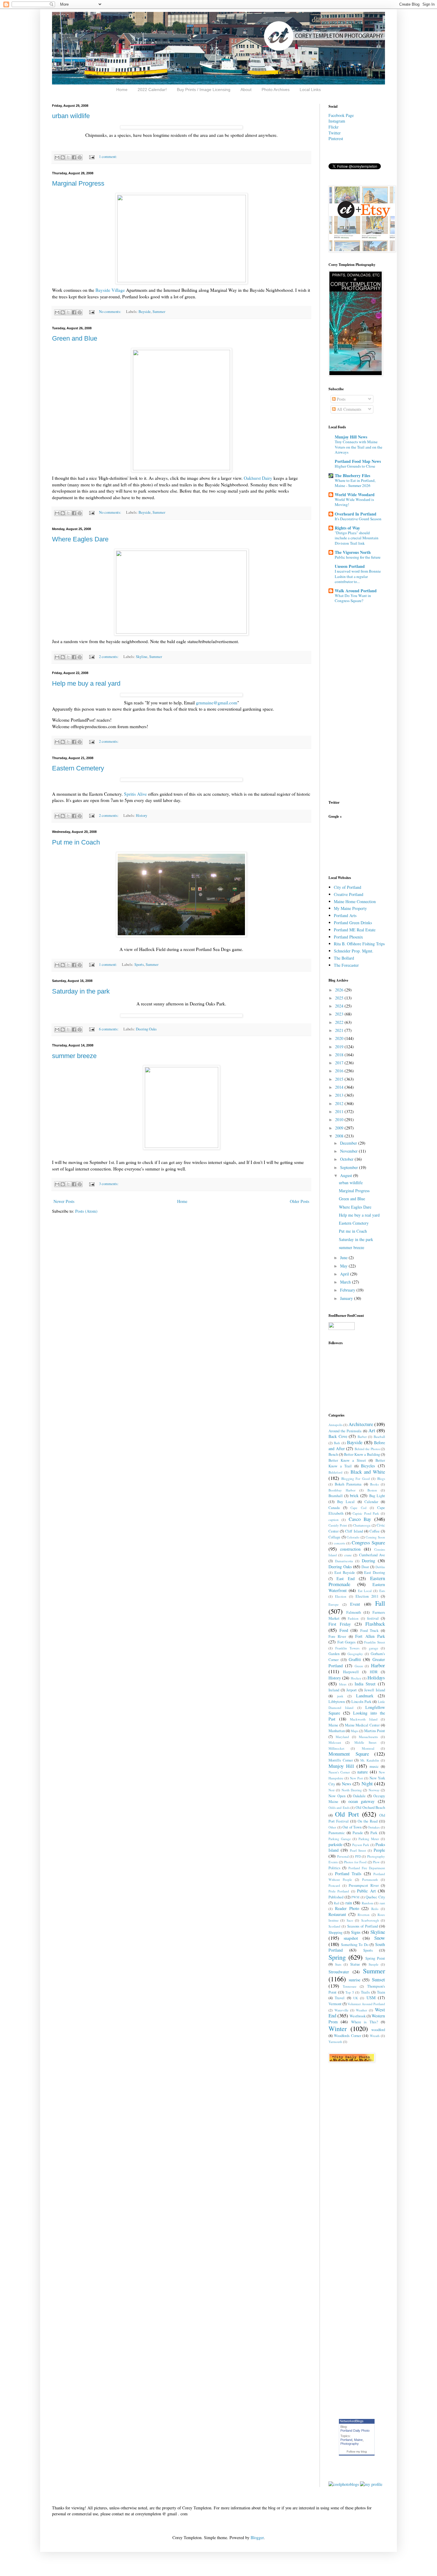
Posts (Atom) (86, 1211)
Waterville (341, 2010)
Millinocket (336, 1748)
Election (341, 1596)
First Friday (340, 1624)
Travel (340, 1998)
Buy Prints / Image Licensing (204, 90)
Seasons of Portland (363, 1926)
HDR (374, 1672)
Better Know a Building (362, 1454)
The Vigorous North (353, 552)
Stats (338, 1964)
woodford (378, 2030)
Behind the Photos (367, 1449)
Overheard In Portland (356, 514)
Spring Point (375, 1958)
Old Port (347, 1814)
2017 (340, 1063)
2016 (340, 1071)
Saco (350, 1920)
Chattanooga (362, 1525)
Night (367, 1783)
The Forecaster (346, 965)
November (349, 1151)
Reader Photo (347, 1908)
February (348, 1290)
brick (354, 1495)
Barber (362, 1437)
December (349, 1143)
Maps (355, 1731)
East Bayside (345, 1573)
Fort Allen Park (370, 1636)
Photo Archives (276, 90)
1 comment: (108, 157)
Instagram (337, 121)
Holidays (376, 1678)
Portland (346, 2440)
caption (334, 1520)
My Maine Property (350, 908)
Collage (334, 1537)
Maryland (342, 1737)
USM (371, 1998)
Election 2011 (367, 1596)
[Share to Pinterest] (80, 157)
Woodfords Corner (347, 2036)
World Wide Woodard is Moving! (354, 502)
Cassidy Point (338, 1525)
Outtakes (374, 1827)
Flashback (375, 1624)
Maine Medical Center (362, 1725)
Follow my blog (357, 2452)
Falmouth (354, 1612)
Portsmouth (370, 1879)
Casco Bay (360, 1519)
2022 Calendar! (152, 90)
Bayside (145, 312)
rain (349, 1903)
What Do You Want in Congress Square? (353, 598)
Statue (355, 1964)
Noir (332, 1790)
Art (372, 1430)
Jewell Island (375, 1690)
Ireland (334, 1690)
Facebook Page (341, 115)
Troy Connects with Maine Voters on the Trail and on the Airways (359, 447)
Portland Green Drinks (353, 923)
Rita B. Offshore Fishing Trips (359, 944)
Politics (334, 1868)
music (374, 1766)
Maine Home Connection (355, 901)
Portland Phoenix (348, 937)
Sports (139, 965)
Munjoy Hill (341, 1766)
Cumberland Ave (372, 1555)
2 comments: (109, 657)
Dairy (259, 478)
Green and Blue (75, 338)
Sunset (378, 1979)
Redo (375, 1909)
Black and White (368, 1472)
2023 (340, 1014)
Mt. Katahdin (370, 1760)
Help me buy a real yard (86, 683)
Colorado (353, 1537)
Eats (382, 1591)
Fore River (337, 1636)
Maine (333, 1725)
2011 (340, 1111)
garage (374, 1648)
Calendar (371, 1502)
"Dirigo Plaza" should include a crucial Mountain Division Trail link (357, 538)
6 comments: (109, 1029)
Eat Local (365, 1591)
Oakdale (359, 1796)
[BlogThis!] (63, 157)
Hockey (356, 1678)
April (345, 1274)
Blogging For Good (356, 1479)
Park (374, 1833)
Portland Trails (348, 1874)
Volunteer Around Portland (366, 2004)
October (347, 1159)
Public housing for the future (358, 557)
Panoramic (337, 1833)
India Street (365, 1684)
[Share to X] (68, 157)
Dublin (380, 1567)
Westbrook (358, 2016)
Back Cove (338, 1436)
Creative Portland (349, 894)
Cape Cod (358, 1508)
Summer (159, 312)
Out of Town (352, 1827)
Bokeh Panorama (348, 1484)
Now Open (337, 1796)
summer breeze (74, 1056)
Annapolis (335, 1425)
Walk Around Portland (356, 591)
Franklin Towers (347, 1648)
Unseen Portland (350, 566)
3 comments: (109, 1184)
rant (382, 1903)
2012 (340, 1103)
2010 (340, 1119)
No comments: (111, 312)
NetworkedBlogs (352, 2421)
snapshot (351, 1938)
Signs (356, 1932)
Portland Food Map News (358, 461)
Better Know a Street (347, 1460)
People (379, 1850)
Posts (341, 399)
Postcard (334, 1885)
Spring (337, 1957)
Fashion (353, 1618)
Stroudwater (339, 1972)
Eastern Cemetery (78, 768)
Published (336, 1897)
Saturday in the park (81, 991)
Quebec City (375, 1897)
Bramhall (336, 1496)
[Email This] (57, 157)
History (142, 815)
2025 (340, 998)
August (347, 1175)
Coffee (375, 1531)
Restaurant (337, 1914)
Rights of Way (347, 528)
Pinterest (336, 138)
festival (373, 1618)
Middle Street (365, 1742)
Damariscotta (344, 1561)
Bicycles (368, 1466)
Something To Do (355, 1945)
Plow (376, 1862)
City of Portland (348, 887)
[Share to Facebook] (74, 157)
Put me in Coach (76, 842)
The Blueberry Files (352, 475)
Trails (365, 1992)
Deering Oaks (146, 1029)
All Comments (348, 409)
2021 (340, 1030)
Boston (372, 1490)
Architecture (361, 1424)
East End (346, 1578)
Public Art (366, 1891)
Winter (338, 2028)
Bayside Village (110, 290)
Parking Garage (340, 1839)
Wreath (375, 2036)
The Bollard (344, 958)
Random (368, 1903)
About (246, 90)
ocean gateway (362, 1801)
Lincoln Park (361, 1702)
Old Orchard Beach (370, 1808)
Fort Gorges (347, 1642)
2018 (340, 1055)
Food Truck (370, 1631)
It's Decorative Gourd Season (358, 519)
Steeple (374, 1964)
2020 (340, 1038)
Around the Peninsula (345, 1431)
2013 (340, 1095)
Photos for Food (355, 1862)
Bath (337, 1443)
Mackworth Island (364, 1719)
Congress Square (368, 1542)
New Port (356, 1778)
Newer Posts (64, 1201)
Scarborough (370, 1920)
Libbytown (337, 1702)
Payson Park (361, 1845)
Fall (380, 1603)
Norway (374, 1790)
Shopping (335, 1932)
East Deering (375, 1573)
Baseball (379, 1437)
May (344, 1266)
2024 (340, 1006)
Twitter (335, 133)
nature (363, 1772)
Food (344, 1630)
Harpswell (351, 1672)
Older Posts (300, 1201)
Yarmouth (335, 2042)
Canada (334, 1508)
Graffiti (355, 1659)
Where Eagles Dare (80, 539)
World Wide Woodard (355, 495)
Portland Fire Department (367, 1868)
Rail (337, 1903)
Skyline (142, 657)
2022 (340, 1022)
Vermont (335, 2004)
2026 (340, 990)
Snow (380, 1938)
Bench (333, 1454)
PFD (358, 1856)
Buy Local (346, 1502)
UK (356, 1998)
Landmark (365, 1696)
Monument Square (349, 1754)
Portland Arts (345, 915)
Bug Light (377, 1496)
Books (374, 1484)
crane (348, 1555)
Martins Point (375, 1731)
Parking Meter (369, 1839)
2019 (340, 1047)
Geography (355, 1654)
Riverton (364, 1915)
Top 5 (350, 1992)
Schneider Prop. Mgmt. (354, 951)
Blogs (381, 1479)
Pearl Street (358, 1850)
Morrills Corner (341, 1760)
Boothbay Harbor (342, 1490)
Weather (361, 2010)
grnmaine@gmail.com (217, 703)
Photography (350, 2444)
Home (122, 90)
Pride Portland (339, 1891)
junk (340, 1696)
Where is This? (365, 2022)
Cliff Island (354, 1531)
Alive (136, 794)
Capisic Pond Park (366, 1513)
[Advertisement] (347, 846)
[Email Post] (91, 157)
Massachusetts (368, 1737)
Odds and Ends (339, 1808)
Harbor (378, 1665)
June (344, 1258)
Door (365, 1567)
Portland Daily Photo (355, 2431)
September (350, 1167)
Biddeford (335, 1472)
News (346, 1784)
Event (355, 1604)
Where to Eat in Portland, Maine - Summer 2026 (355, 483)
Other (332, 1827)
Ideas (343, 1684)
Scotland (334, 1926)
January (347, 1298)
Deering (368, 1561)
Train (381, 1992)
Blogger (257, 2537)
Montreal (368, 1748)
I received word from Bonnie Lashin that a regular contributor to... (358, 576)
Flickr (334, 127)
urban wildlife (71, 116)
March (346, 1282)
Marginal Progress (78, 183)
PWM (355, 1897)
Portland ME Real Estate (355, 930)
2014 (340, 1087)
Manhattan (337, 1731)
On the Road (368, 1821)
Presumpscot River (364, 1885)
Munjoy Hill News (351, 437)
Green (359, 1666)
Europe (334, 1604)
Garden (334, 1654)
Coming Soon (375, 1537)
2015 (340, 1079)
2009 (340, 1128)
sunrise (355, 1980)
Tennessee (350, 1986)
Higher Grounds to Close (355, 466)
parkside (335, 1844)
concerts (339, 1543)
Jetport (352, 1690)
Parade (358, 1833)
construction (350, 1549)
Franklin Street (375, 1642)
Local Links (310, 90)
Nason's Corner (339, 1772)
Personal (343, 1856)
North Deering (352, 1790)
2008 (340, 1136)
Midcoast (335, 1742)
